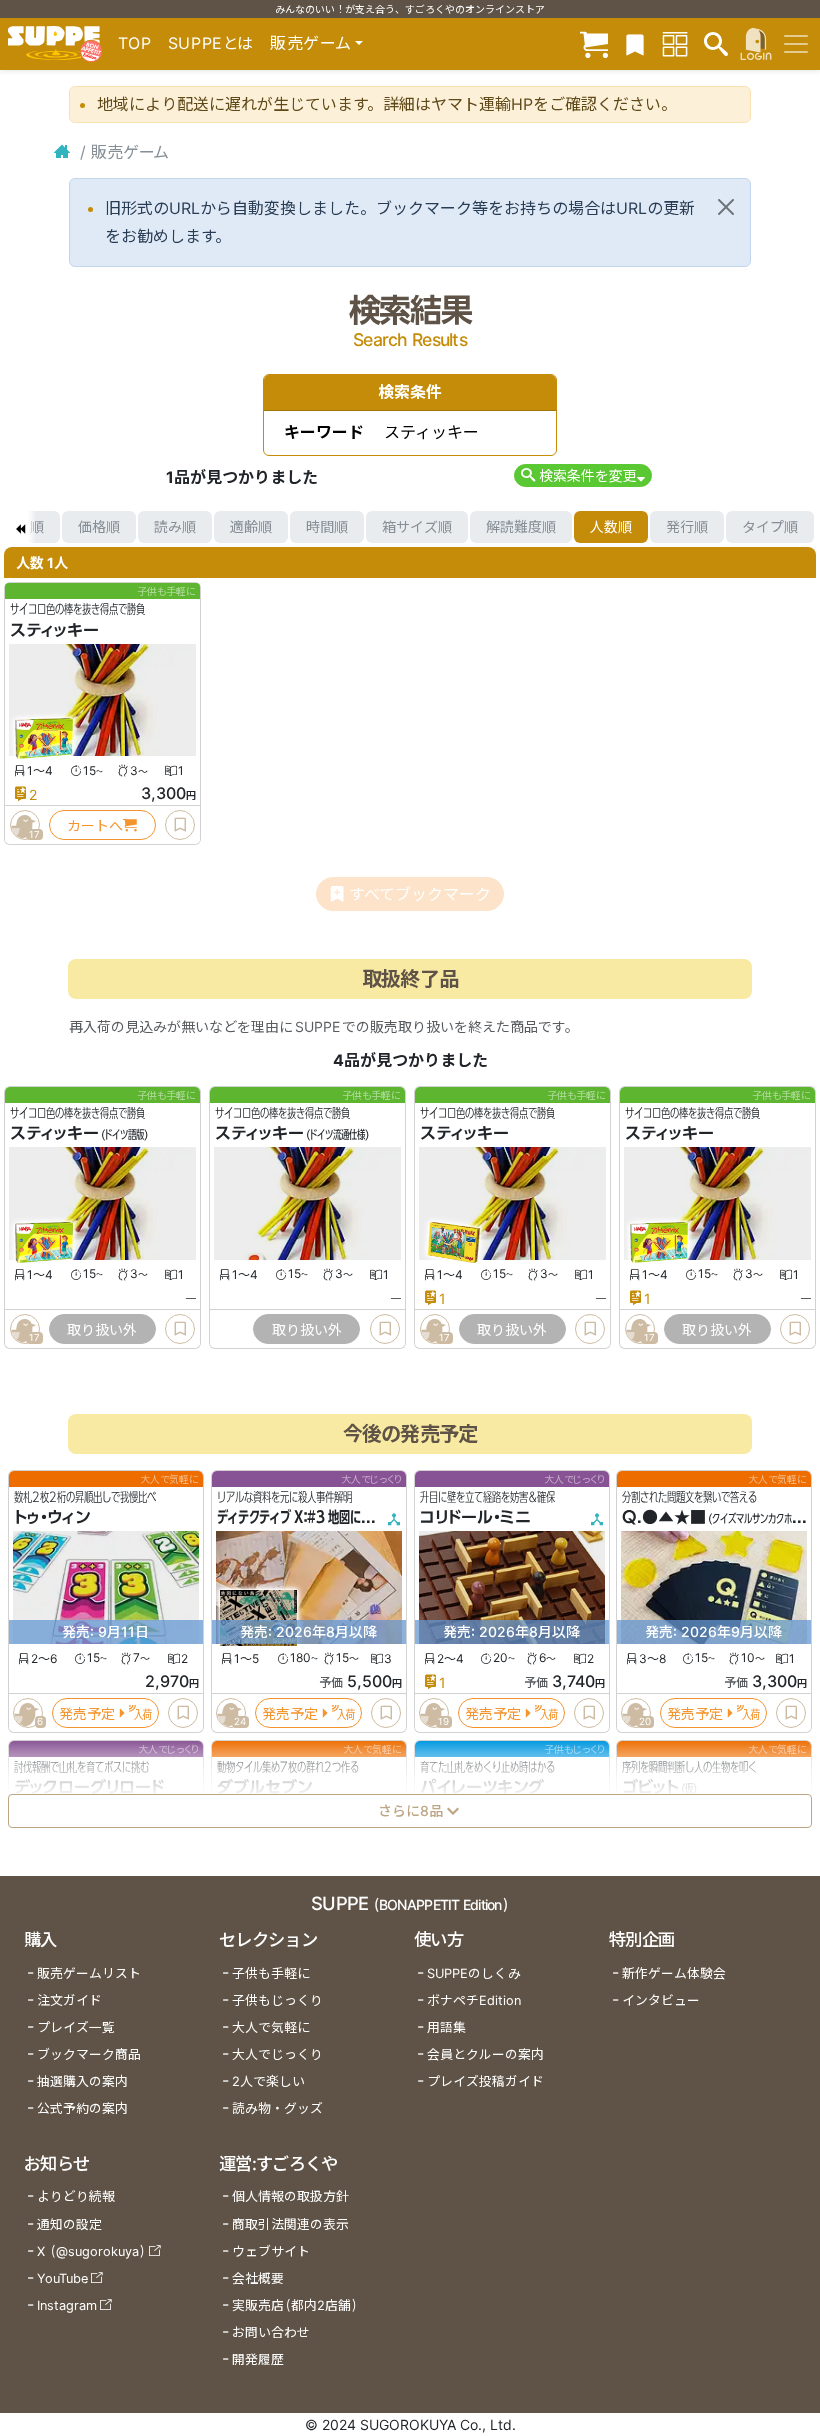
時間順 (327, 526)
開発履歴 (258, 2359)
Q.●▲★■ (664, 1517)
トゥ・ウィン (52, 1517)
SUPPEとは (211, 43)
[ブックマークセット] (635, 43)
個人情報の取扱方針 (290, 2196)
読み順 (175, 526)
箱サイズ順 (417, 526)
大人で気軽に (271, 2027)
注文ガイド (69, 2000)
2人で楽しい (268, 2081)
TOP (135, 43)
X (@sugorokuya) (91, 2251)
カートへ (95, 825)
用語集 (446, 2027)
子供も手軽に (271, 1973)
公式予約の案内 (82, 2108)
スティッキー (54, 630)
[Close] (726, 207)
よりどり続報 (76, 2196)
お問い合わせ (271, 2332)
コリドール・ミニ (475, 1517)
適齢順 (251, 526)
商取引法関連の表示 (290, 2224)
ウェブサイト (271, 2251)
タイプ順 (770, 526)
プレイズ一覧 (76, 2027)
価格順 (99, 526)
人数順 (611, 526)
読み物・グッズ (277, 2108)
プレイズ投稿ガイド (485, 2081)
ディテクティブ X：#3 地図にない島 (305, 1517)
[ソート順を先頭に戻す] (20, 527)
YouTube (62, 2278)
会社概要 (258, 2278)
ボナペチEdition (474, 2000)
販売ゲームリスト (89, 1973)
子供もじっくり (277, 2000)
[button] (582, 475)
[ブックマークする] (180, 825)
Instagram (67, 2305)
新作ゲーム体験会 (674, 1973)
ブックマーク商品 (89, 2054)
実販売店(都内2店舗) (295, 2305)
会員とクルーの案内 (485, 2054)
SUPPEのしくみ (474, 1973)
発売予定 (87, 1712)
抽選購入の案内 (82, 2081)
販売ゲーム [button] (310, 43)
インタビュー (661, 2000)
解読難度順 (521, 526)
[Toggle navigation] (796, 44)
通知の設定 (69, 2224)
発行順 (687, 526)
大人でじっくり (277, 2054)
